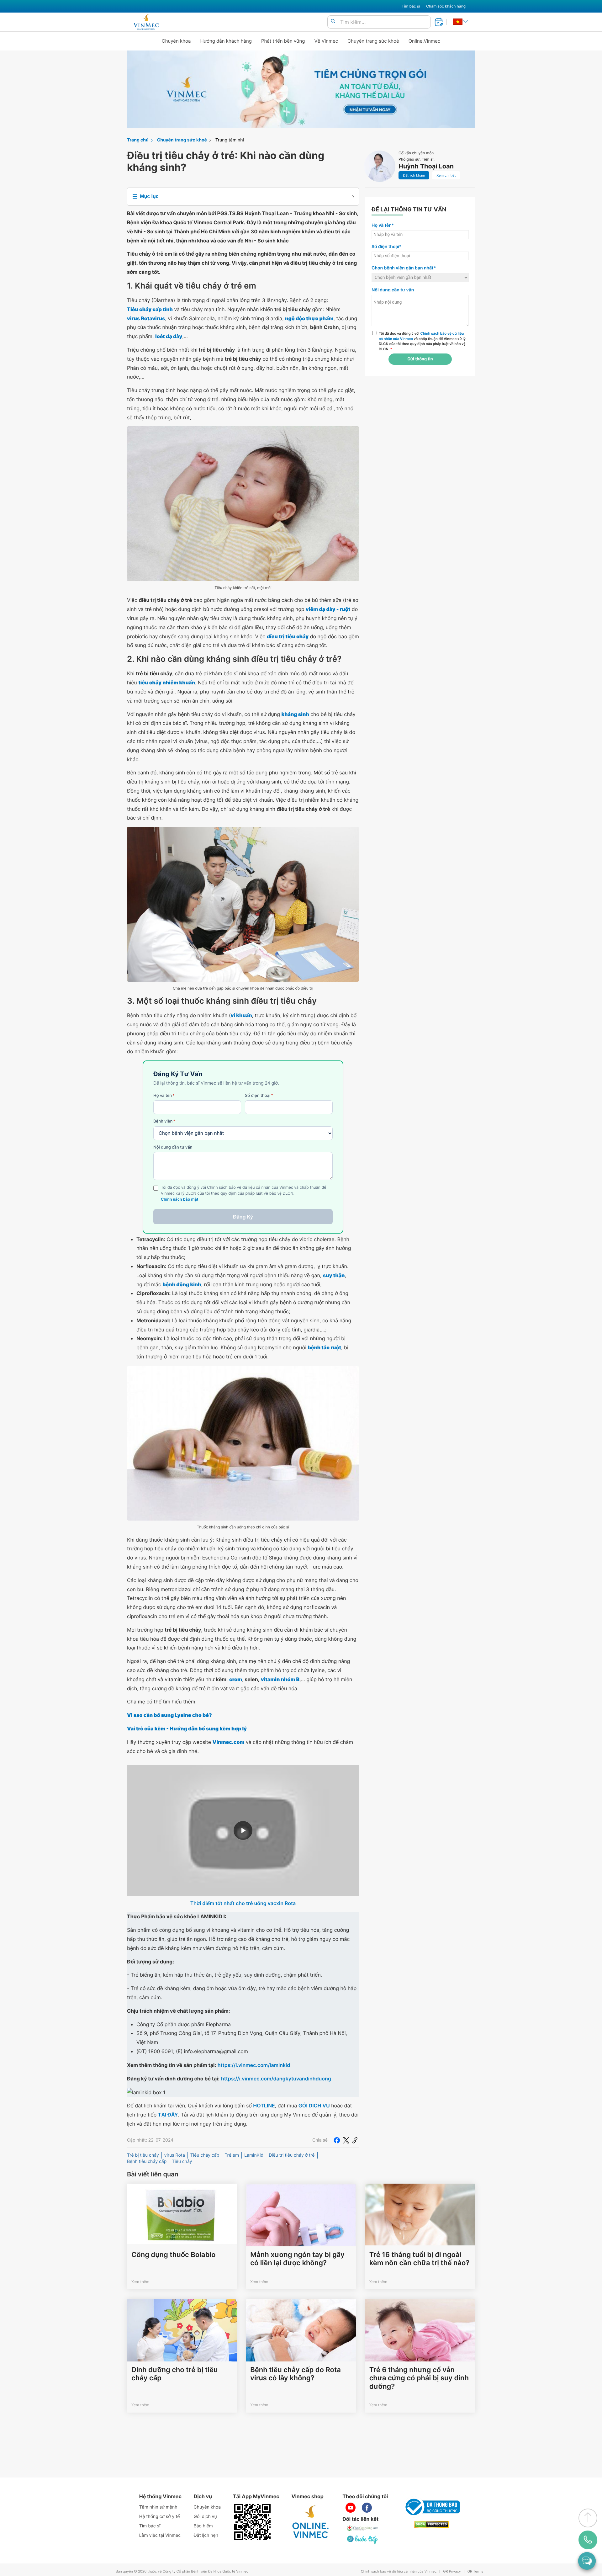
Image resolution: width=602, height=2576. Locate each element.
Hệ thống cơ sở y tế (160, 2517)
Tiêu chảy (182, 2162)
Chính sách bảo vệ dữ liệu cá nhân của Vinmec (399, 2571)
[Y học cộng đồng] (363, 2528)
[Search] (333, 21)
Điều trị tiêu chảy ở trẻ (292, 2155)
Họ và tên (164, 1096)
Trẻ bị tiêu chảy (143, 2155)
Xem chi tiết (446, 175)
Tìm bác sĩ (411, 6)
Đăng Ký (243, 1217)
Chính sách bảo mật (180, 1200)
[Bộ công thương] (431, 2507)
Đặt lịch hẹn (206, 2535)
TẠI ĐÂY (168, 2115)
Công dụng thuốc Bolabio (173, 2255)
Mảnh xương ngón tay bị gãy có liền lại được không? (297, 2259)
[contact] (588, 2540)
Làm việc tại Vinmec (160, 2535)
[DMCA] (431, 2524)
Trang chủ (138, 140)
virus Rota (175, 2155)
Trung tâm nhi (230, 140)
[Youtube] (351, 2508)
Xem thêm (140, 2282)
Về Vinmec (326, 41)
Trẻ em (232, 2155)
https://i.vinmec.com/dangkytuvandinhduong (276, 2079)
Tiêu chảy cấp (205, 2155)
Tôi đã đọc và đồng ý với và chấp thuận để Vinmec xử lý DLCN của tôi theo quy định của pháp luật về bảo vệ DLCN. (422, 341)
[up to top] (588, 2518)
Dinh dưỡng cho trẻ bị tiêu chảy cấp (174, 2374)
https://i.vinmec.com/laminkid (254, 2065)
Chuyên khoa (176, 41)
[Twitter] (346, 2140)
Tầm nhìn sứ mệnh (158, 2507)
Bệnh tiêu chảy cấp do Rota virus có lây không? (296, 2374)
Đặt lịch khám (414, 175)
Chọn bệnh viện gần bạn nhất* (404, 268)
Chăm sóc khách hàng (446, 6)
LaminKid (254, 2155)
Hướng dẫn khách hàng (226, 41)
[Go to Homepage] (146, 22)
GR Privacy (452, 2571)
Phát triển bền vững (283, 41)
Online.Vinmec (425, 41)
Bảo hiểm (203, 2526)
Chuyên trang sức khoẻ (373, 41)
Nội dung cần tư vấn (173, 1147)
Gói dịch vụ (205, 2517)
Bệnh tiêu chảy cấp (147, 2162)
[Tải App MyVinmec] (252, 2522)
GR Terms (475, 2571)
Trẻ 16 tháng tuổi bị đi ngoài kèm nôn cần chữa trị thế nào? (420, 2259)
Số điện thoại (259, 1096)
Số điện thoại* (387, 247)
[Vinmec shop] (311, 2522)
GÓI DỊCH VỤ (314, 2106)
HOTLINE (264, 2106)
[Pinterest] (355, 2140)
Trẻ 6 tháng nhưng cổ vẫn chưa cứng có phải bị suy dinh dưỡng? (419, 2378)
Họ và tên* (383, 225)
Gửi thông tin (420, 359)
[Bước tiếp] (363, 2540)
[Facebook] (337, 2140)
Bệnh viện (164, 1121)
